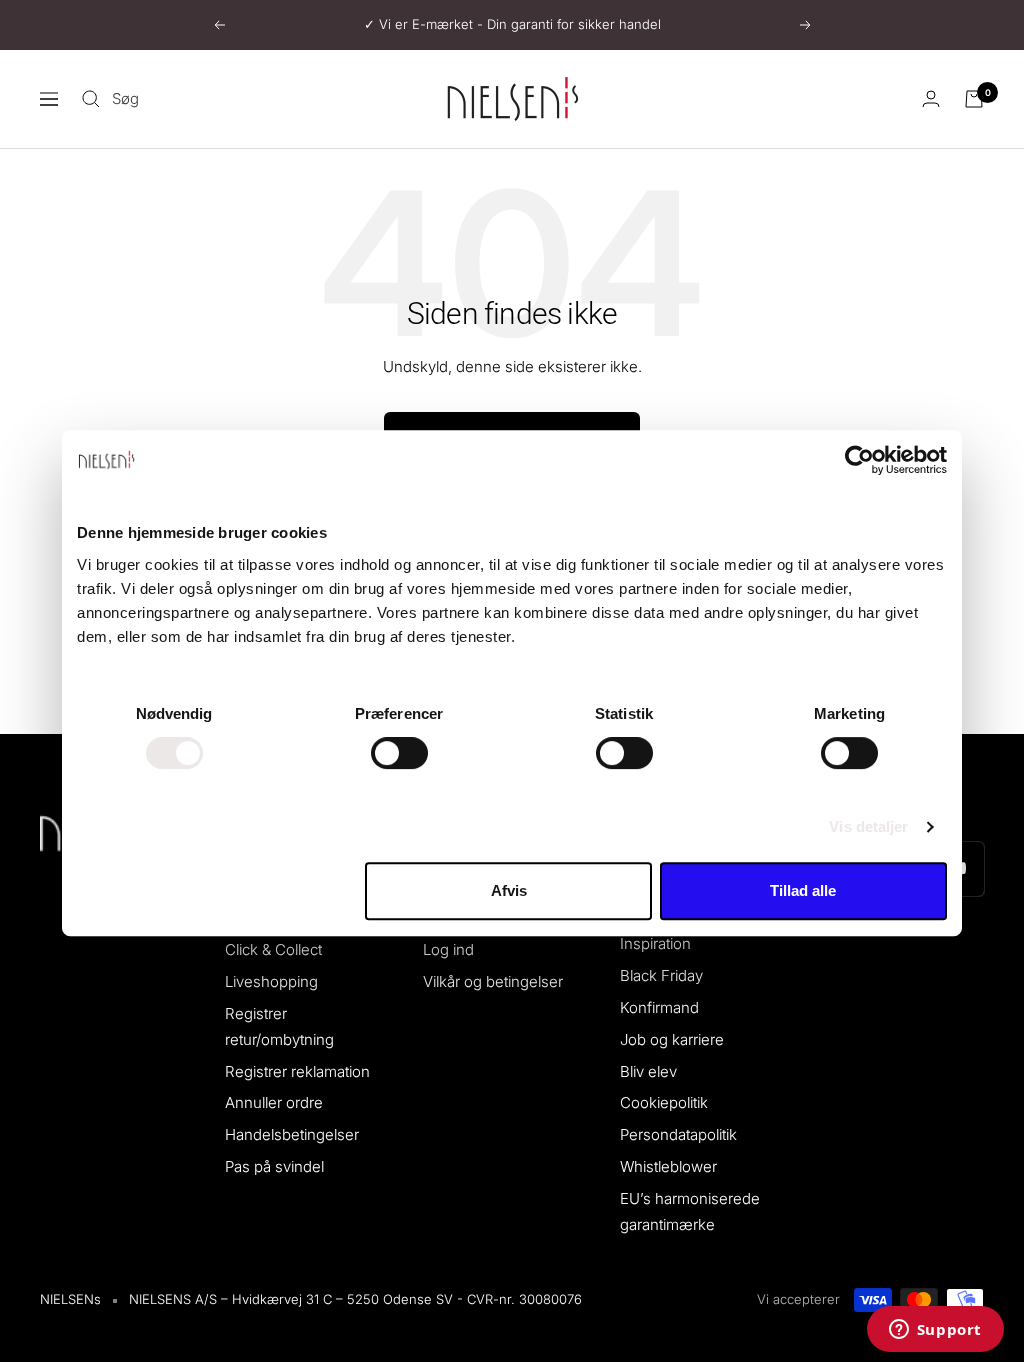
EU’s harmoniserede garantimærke (690, 1211)
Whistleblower (668, 1166)
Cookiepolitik (664, 1102)
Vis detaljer (868, 826)
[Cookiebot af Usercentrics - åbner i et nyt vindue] (859, 460)
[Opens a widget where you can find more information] (935, 1331)
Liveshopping (271, 981)
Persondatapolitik (678, 1134)
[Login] (931, 98)
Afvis (509, 890)
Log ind (448, 949)
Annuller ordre (274, 1102)
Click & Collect (273, 949)
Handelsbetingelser (292, 1134)
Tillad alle (803, 890)
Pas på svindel (274, 1166)
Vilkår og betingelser (493, 981)
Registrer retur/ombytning (279, 1026)
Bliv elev (648, 1071)
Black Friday (661, 975)
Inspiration (655, 943)
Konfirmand (659, 1007)
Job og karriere (672, 1039)
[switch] (399, 753)
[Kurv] (974, 99)
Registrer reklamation (297, 1071)
